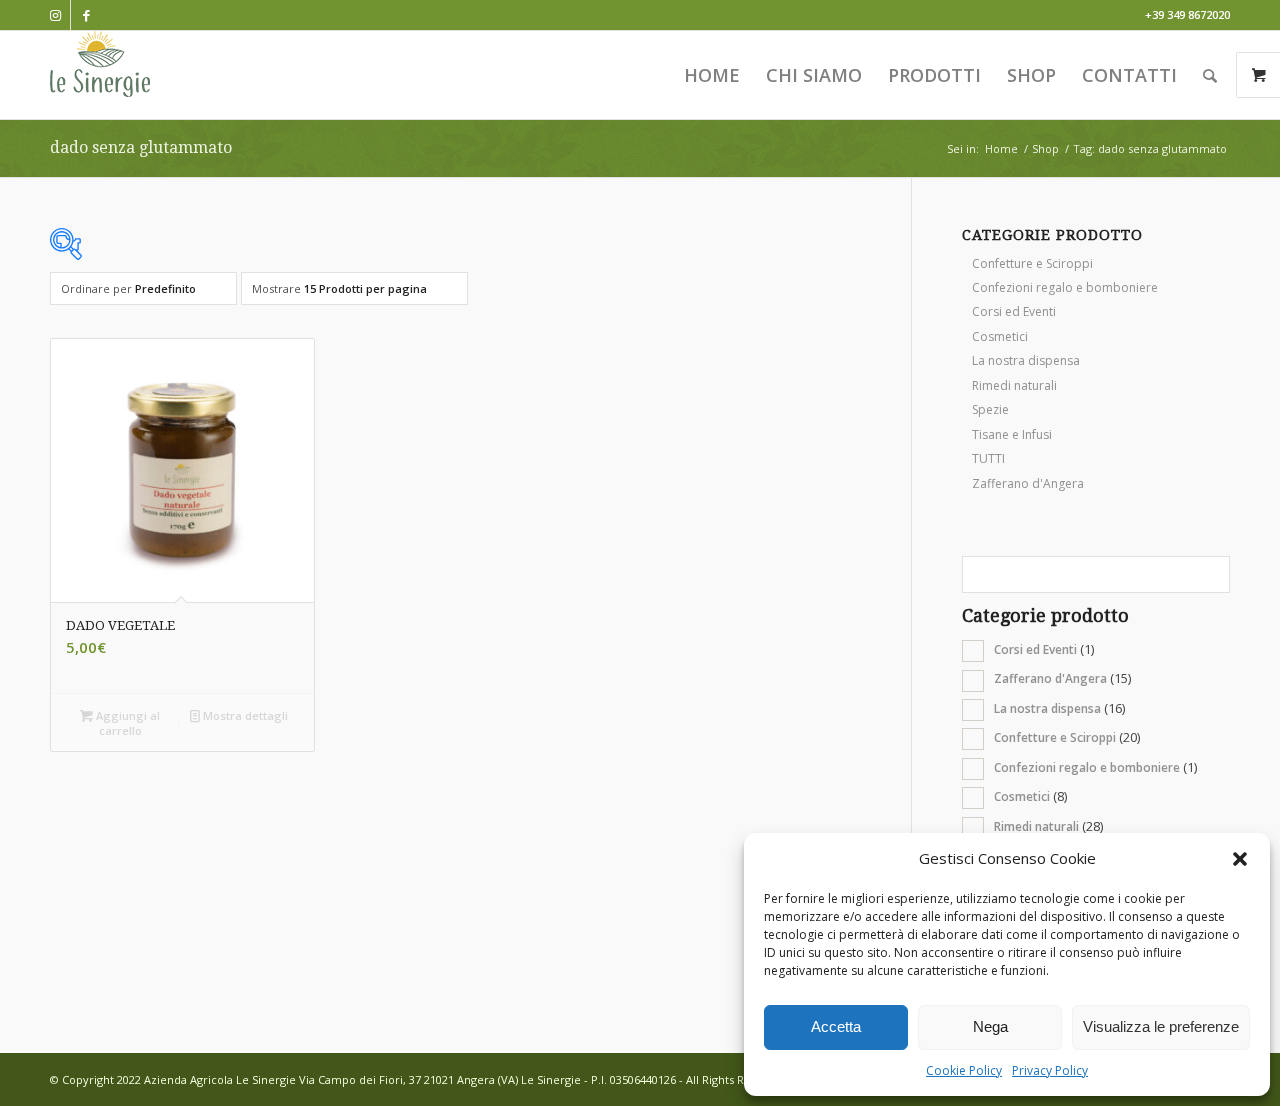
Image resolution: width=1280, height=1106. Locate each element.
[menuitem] (712, 75)
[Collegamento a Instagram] (55, 15)
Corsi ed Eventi (1014, 311)
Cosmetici (1000, 336)
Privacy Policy (1050, 1070)
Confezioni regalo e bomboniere (1065, 287)
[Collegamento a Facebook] (86, 15)
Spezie (990, 409)
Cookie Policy (964, 1070)
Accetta (836, 1026)
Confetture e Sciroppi (1032, 263)
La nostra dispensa (1026, 360)
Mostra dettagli (244, 715)
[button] (1240, 859)
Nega (990, 1026)
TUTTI (988, 458)
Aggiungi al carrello (126, 723)
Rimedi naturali (1014, 385)
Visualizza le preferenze (1161, 1026)
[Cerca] (1210, 75)
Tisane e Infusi (1012, 434)
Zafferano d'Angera (1028, 483)
